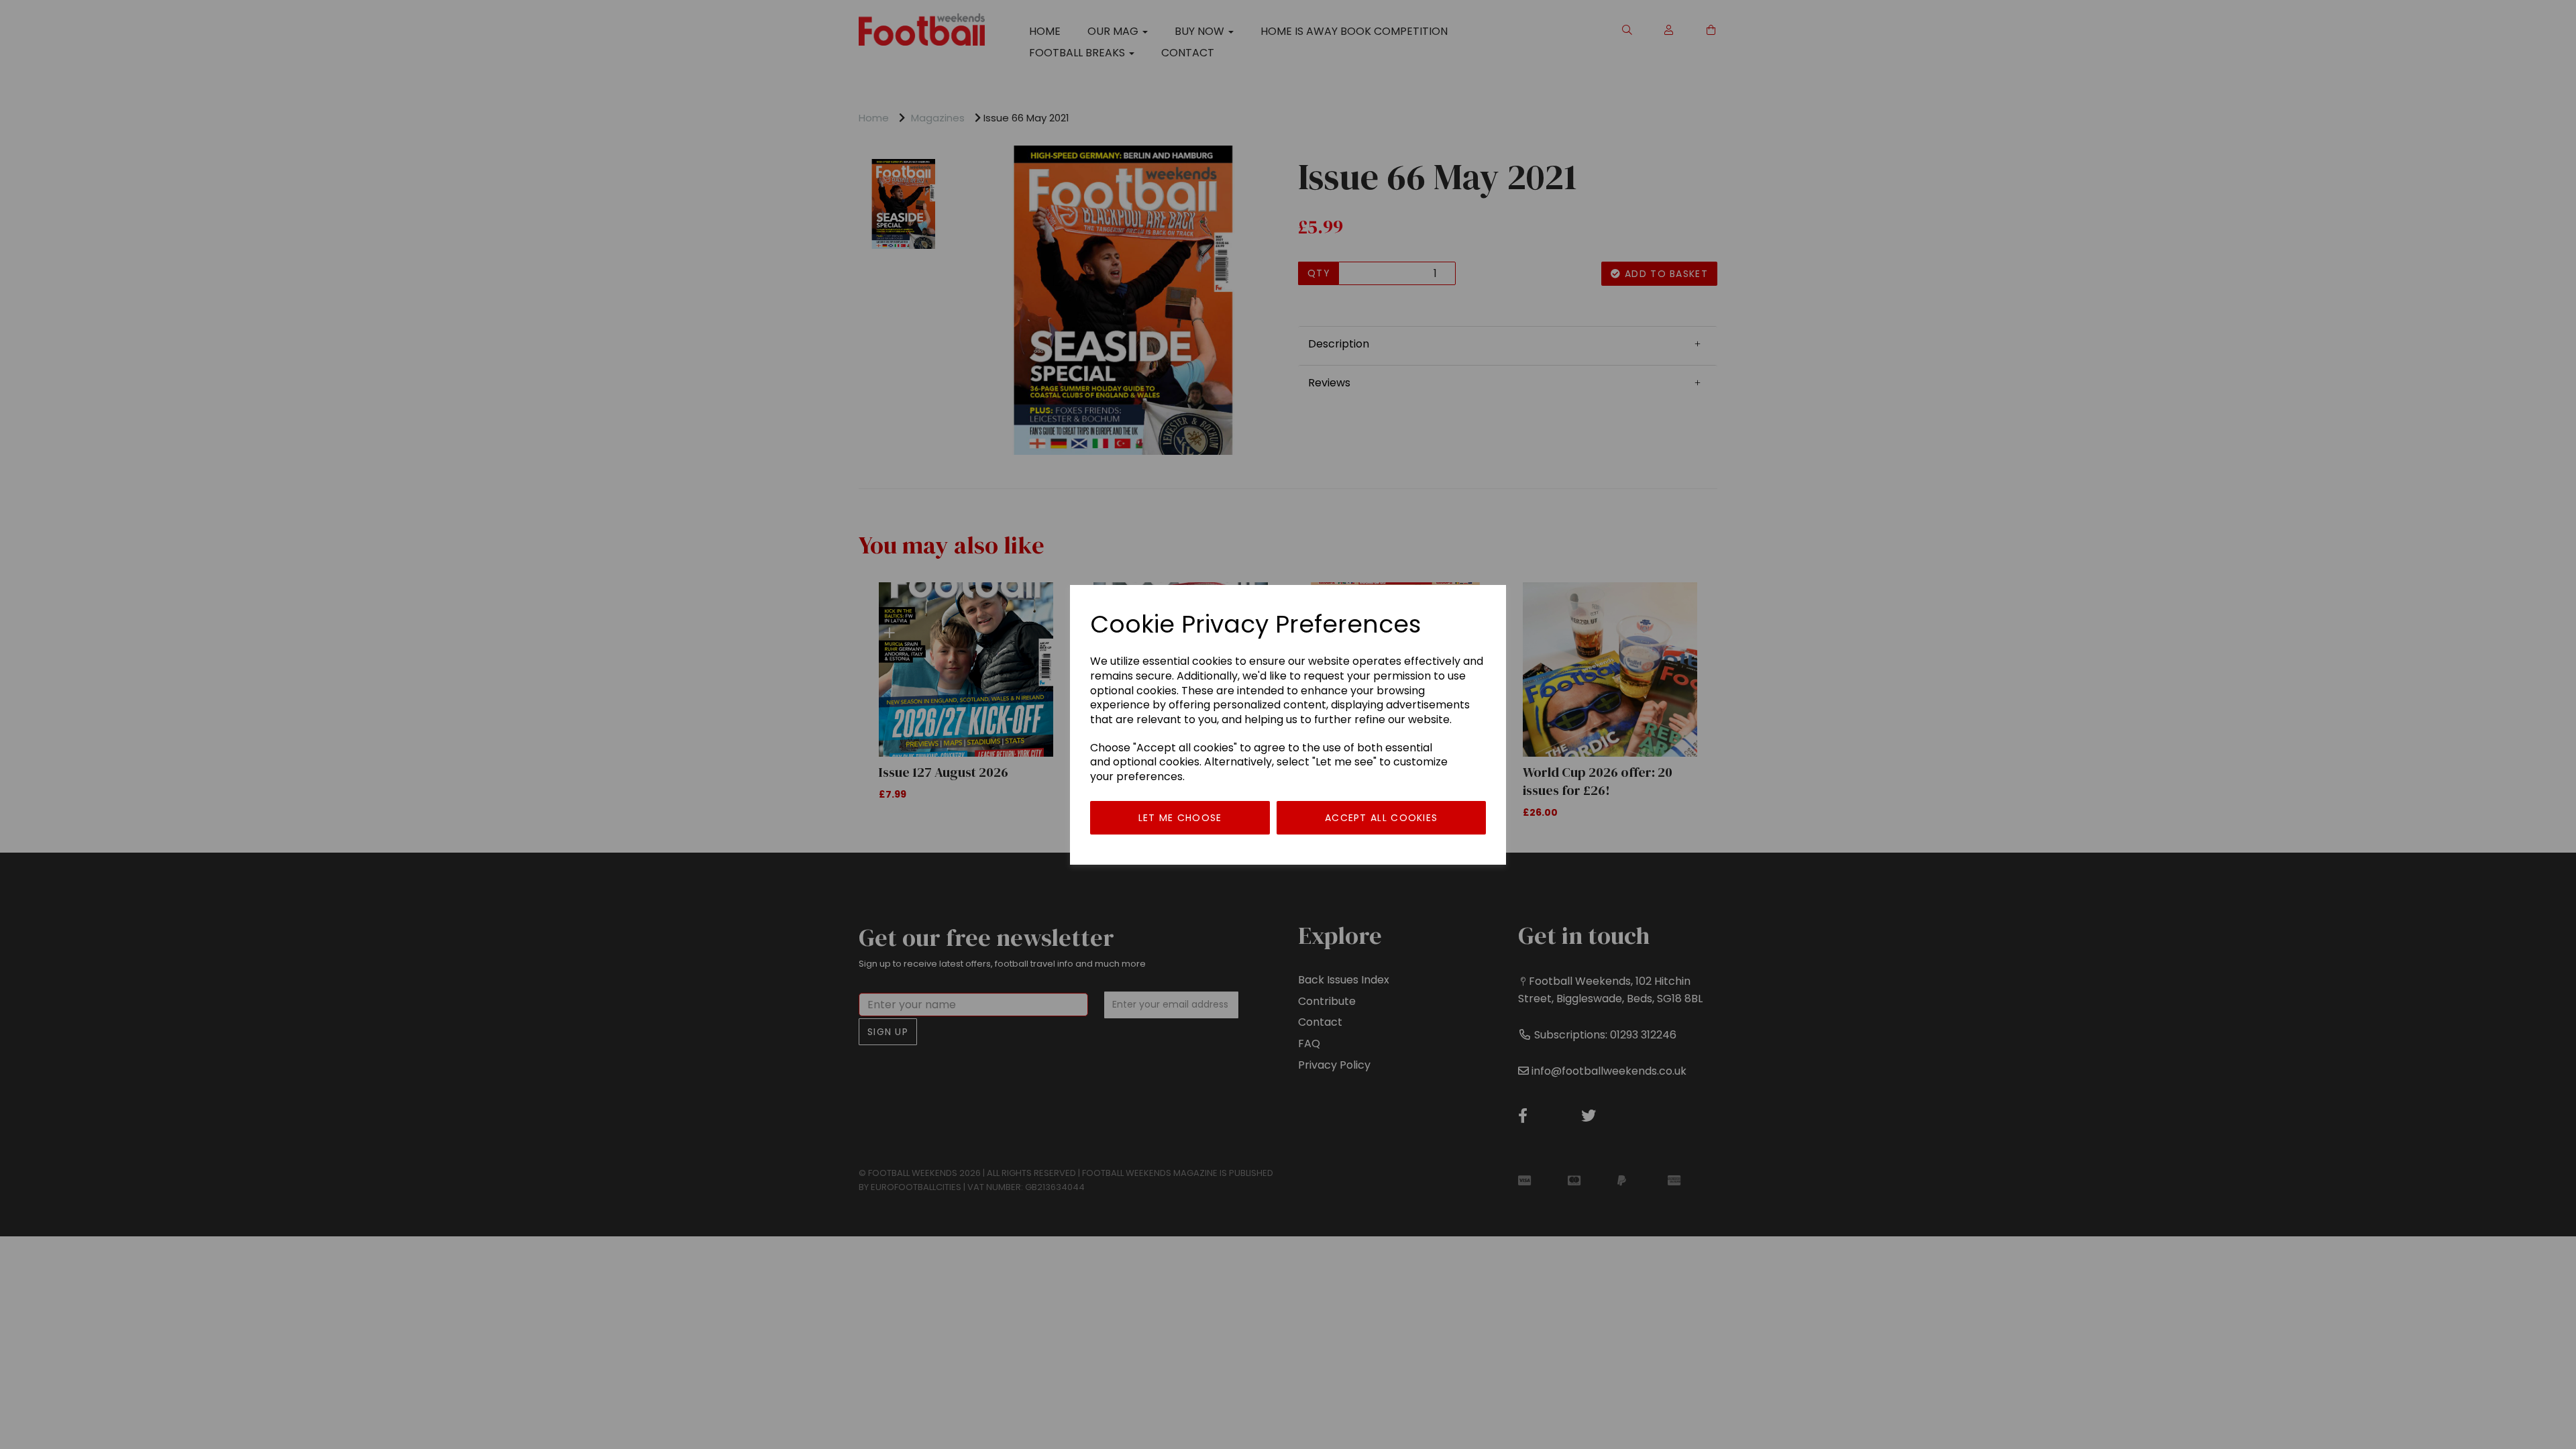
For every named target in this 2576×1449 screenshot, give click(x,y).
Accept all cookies (1381, 818)
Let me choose (1180, 818)
